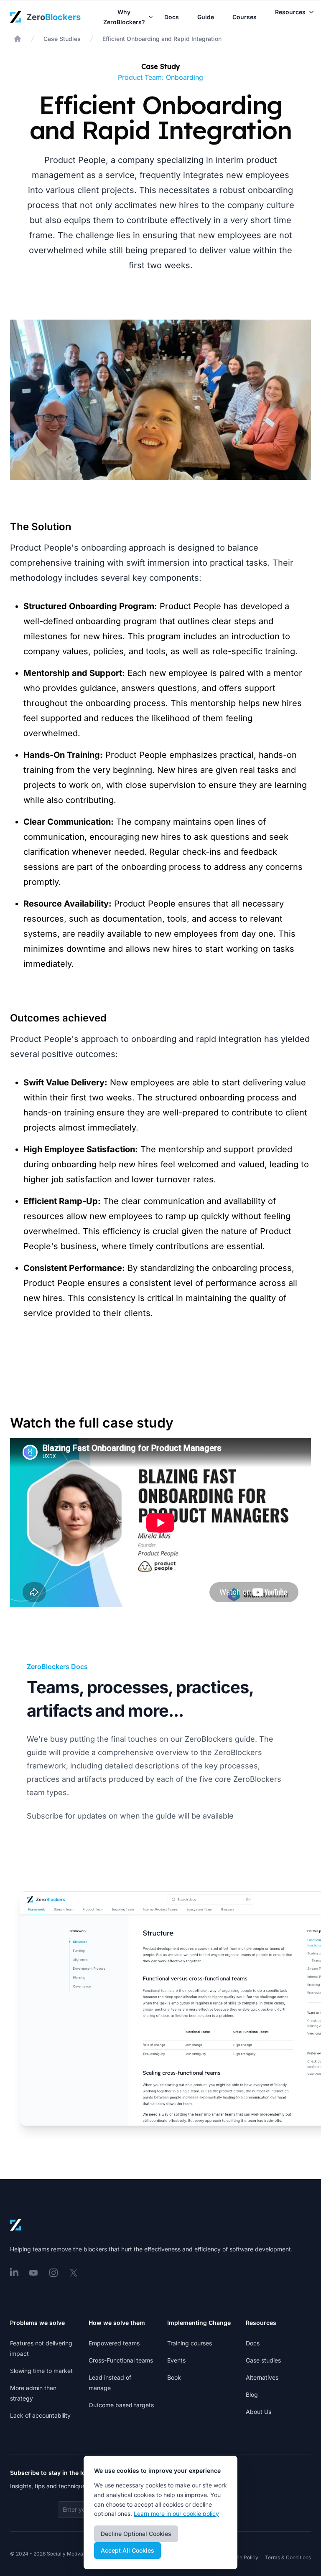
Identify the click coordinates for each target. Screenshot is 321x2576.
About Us (259, 2412)
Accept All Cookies (127, 2550)
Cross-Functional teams (121, 2360)
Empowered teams (114, 2343)
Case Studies (62, 39)
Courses (245, 17)
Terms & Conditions (288, 2557)
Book (174, 2377)
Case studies (263, 2360)
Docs (172, 17)
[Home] (18, 39)
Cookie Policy (242, 2557)
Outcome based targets (121, 2405)
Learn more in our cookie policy (176, 2514)
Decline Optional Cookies (136, 2534)
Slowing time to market (41, 2371)
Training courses (190, 2343)
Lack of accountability (40, 2415)
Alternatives (262, 2377)
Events (176, 2360)
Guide (206, 17)
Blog (252, 2394)
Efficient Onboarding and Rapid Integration (162, 39)
